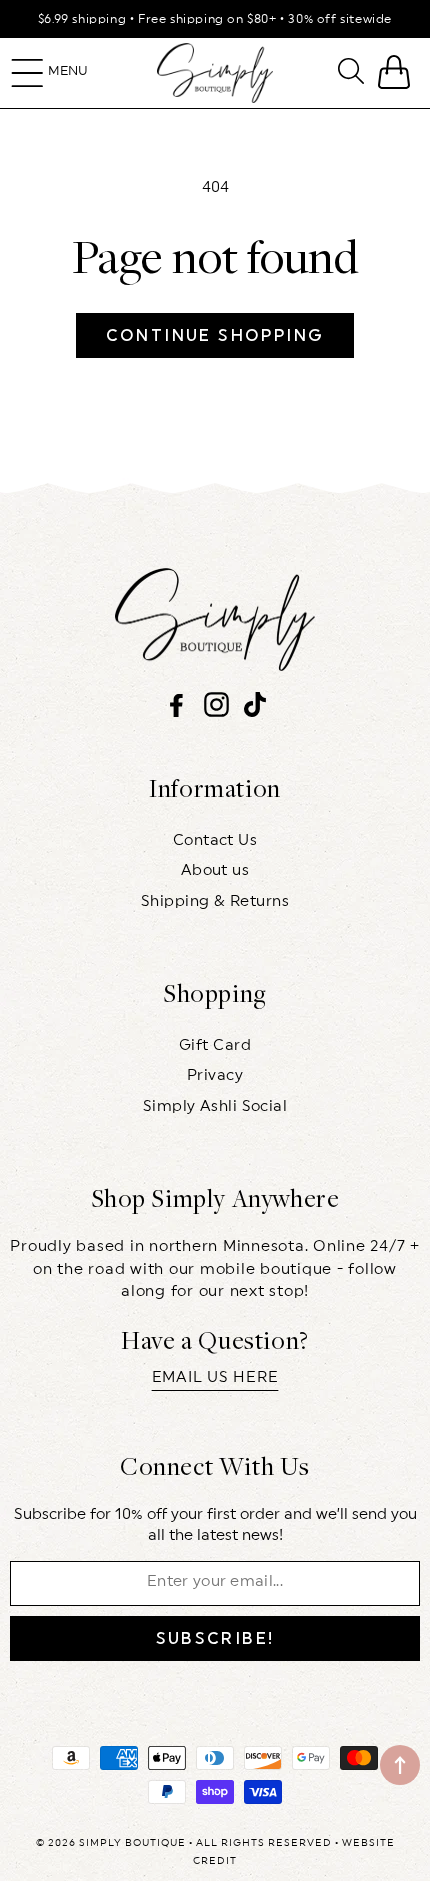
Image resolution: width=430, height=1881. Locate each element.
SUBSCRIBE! (215, 1638)
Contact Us (215, 840)
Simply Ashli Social (215, 1106)
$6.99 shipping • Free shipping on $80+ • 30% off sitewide (215, 19)
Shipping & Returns (215, 901)
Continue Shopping (215, 335)
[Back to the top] (400, 1765)
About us (215, 870)
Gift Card (215, 1045)
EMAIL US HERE (215, 1377)
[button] (27, 73)
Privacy (215, 1075)
